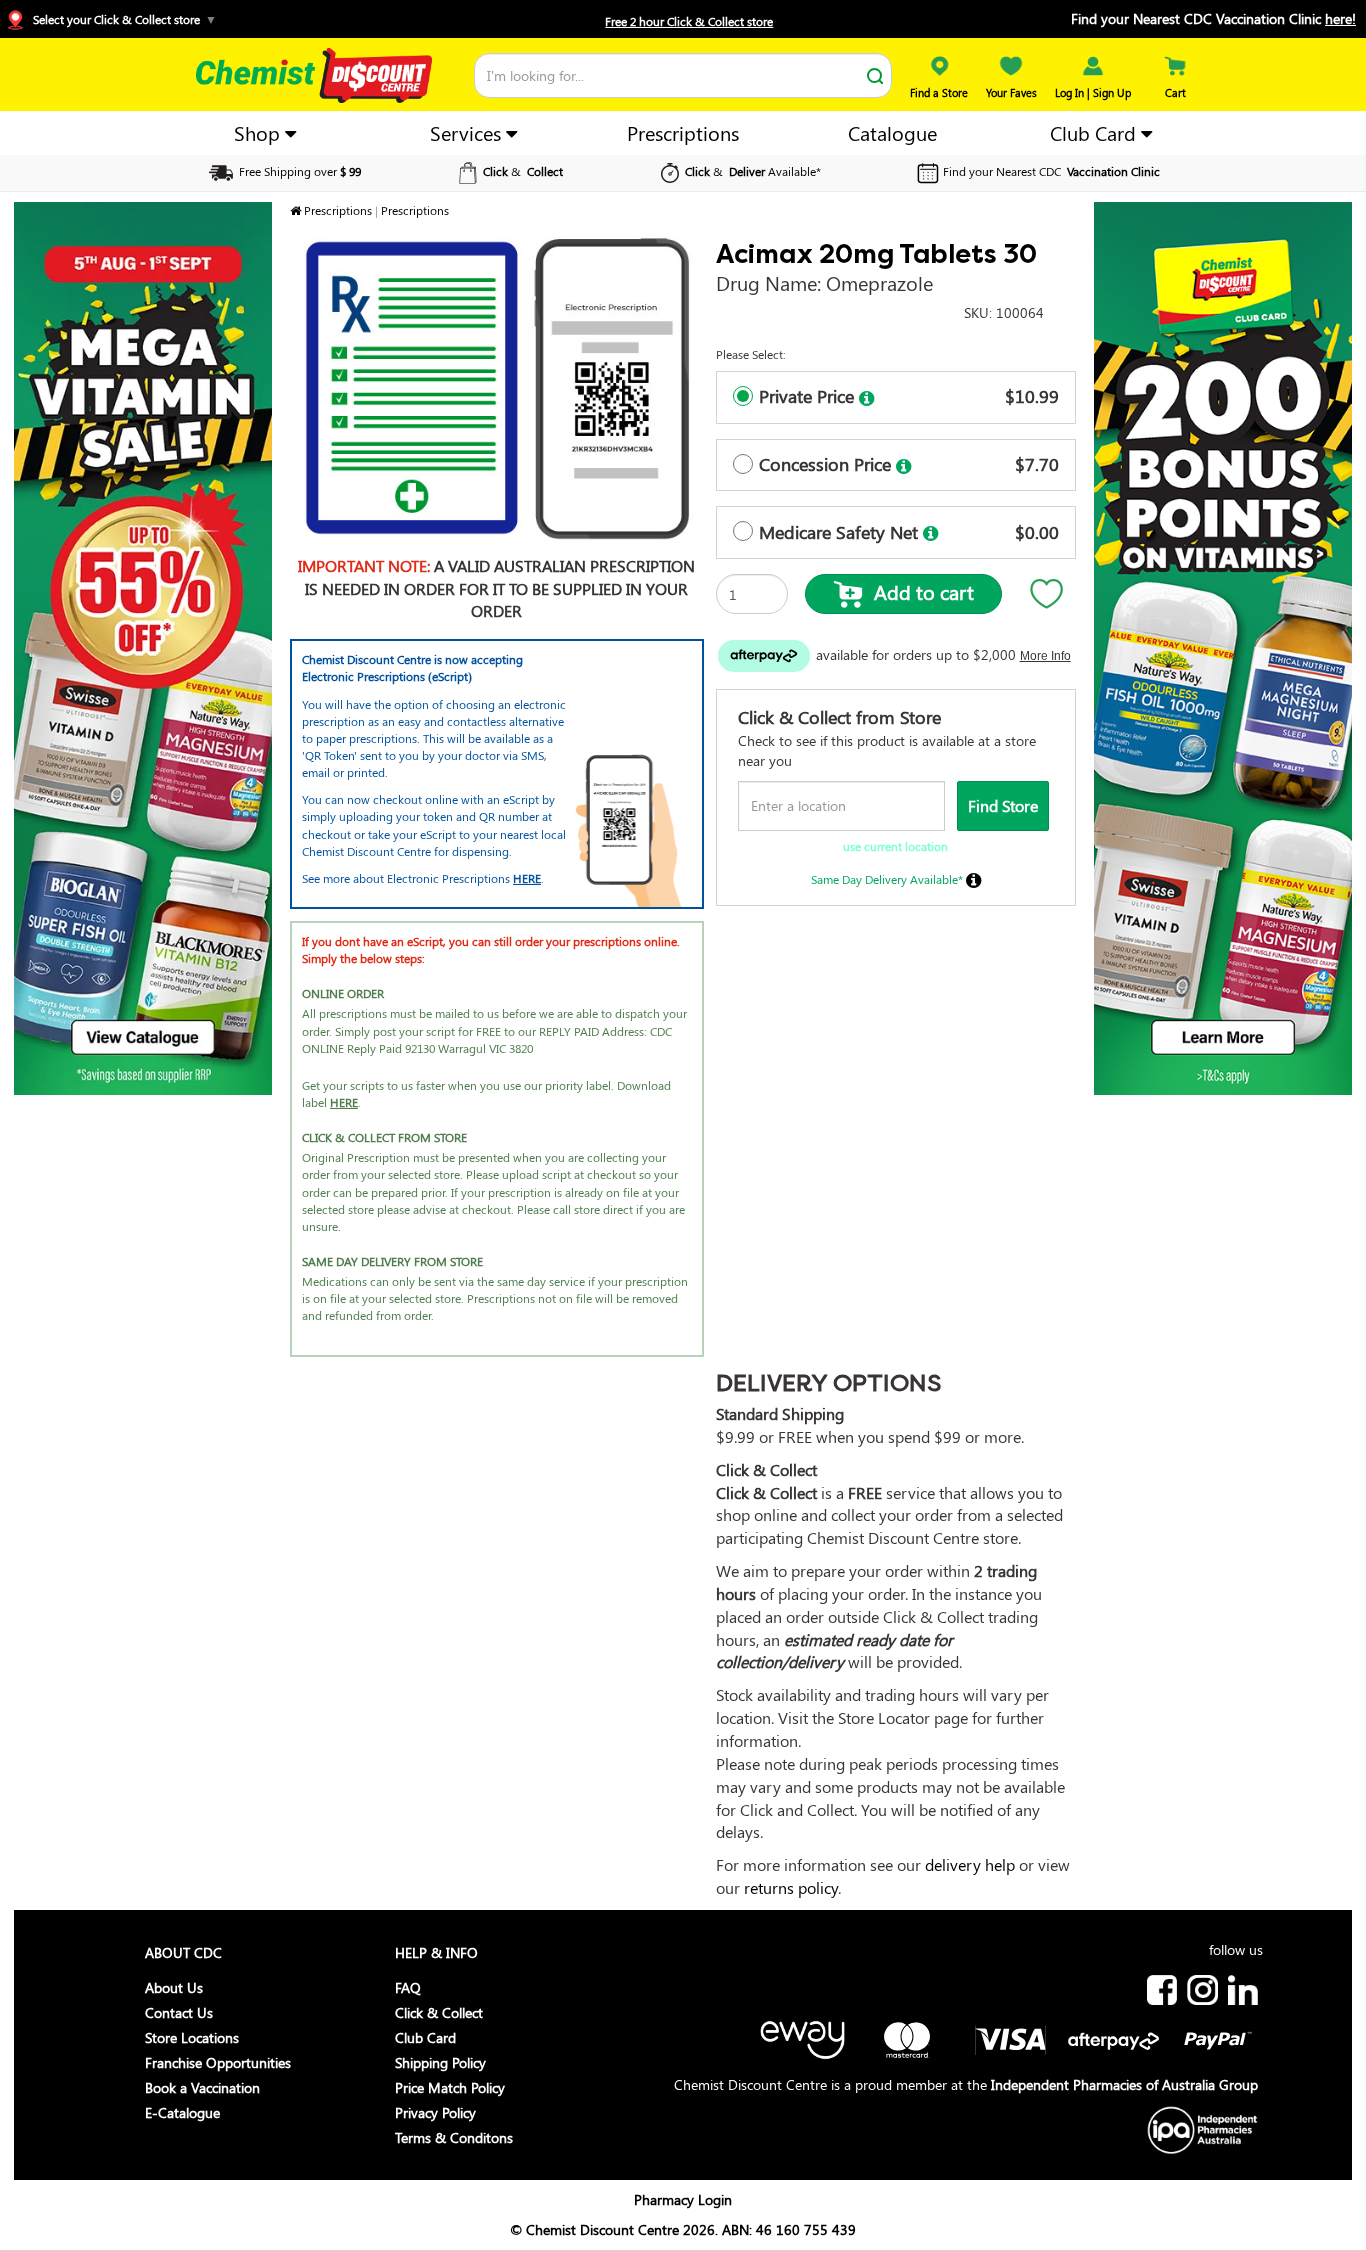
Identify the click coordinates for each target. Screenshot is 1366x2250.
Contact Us (179, 2012)
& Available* (753, 171)
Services (468, 132)
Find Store (1003, 805)
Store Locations (192, 2037)
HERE (527, 878)
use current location (895, 846)
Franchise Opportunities (218, 2062)
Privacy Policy (435, 2112)
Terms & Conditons (454, 2137)
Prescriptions (683, 132)
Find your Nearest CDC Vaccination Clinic (1213, 18)
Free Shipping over (298, 171)
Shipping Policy (440, 2062)
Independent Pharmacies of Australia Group (1124, 2084)
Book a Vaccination (202, 2087)
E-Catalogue (182, 2112)
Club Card (1095, 132)
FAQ (408, 1987)
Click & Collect (439, 2012)
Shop (259, 132)
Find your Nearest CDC (1051, 171)
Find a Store (939, 92)
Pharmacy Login (683, 2199)
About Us (174, 1987)
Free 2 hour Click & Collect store (689, 21)
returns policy (791, 1887)
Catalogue (892, 132)
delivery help (970, 1864)
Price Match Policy (450, 2087)
